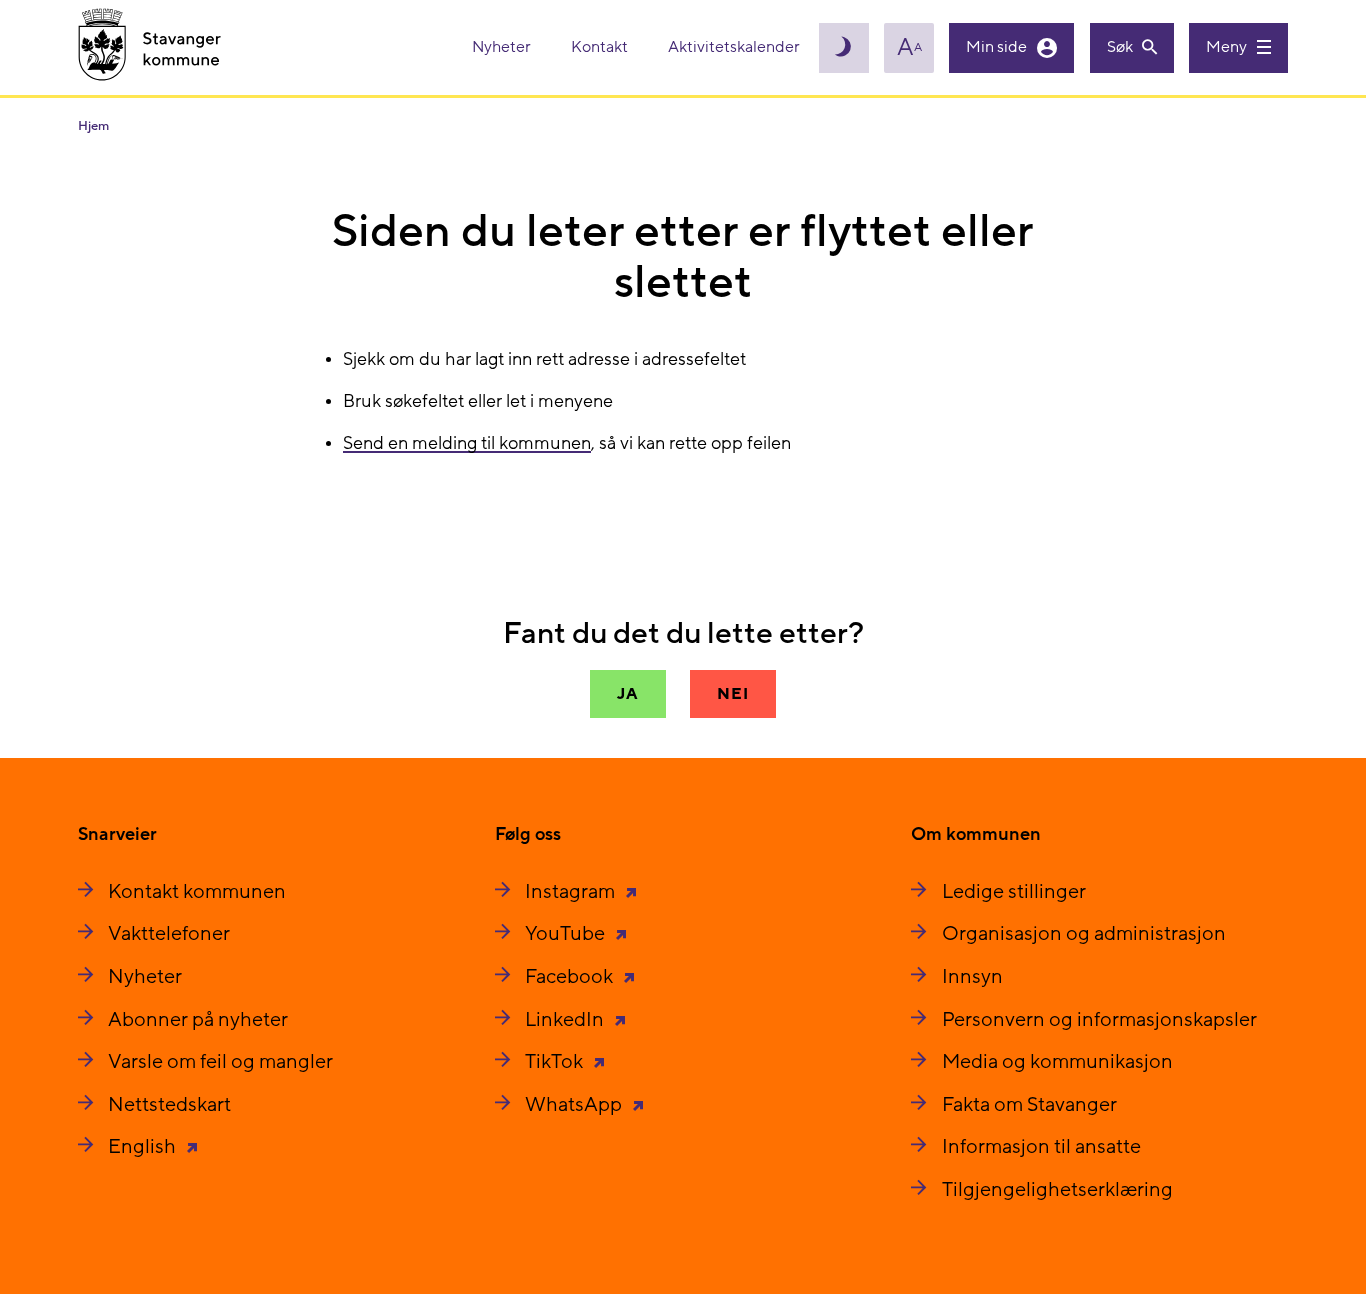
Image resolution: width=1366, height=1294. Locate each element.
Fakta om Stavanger (1029, 1105)
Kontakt (601, 47)
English (144, 1147)
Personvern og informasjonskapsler (1099, 1020)
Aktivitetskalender (734, 47)
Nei (732, 694)
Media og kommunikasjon (1057, 1062)
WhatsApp (575, 1105)
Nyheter (503, 47)
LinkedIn (566, 1020)
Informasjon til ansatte (1041, 1147)
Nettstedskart (169, 1105)
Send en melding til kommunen (467, 443)
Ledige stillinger (1014, 892)
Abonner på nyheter (198, 1020)
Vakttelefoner (169, 934)
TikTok (556, 1062)
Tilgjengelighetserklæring (1057, 1190)
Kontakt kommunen (197, 892)
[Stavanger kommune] (150, 47)
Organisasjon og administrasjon (1084, 934)
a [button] (909, 48)
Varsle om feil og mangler (220, 1062)
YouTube (567, 934)
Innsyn (972, 977)
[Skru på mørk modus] (844, 48)
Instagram (572, 892)
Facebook (571, 977)
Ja (628, 694)
